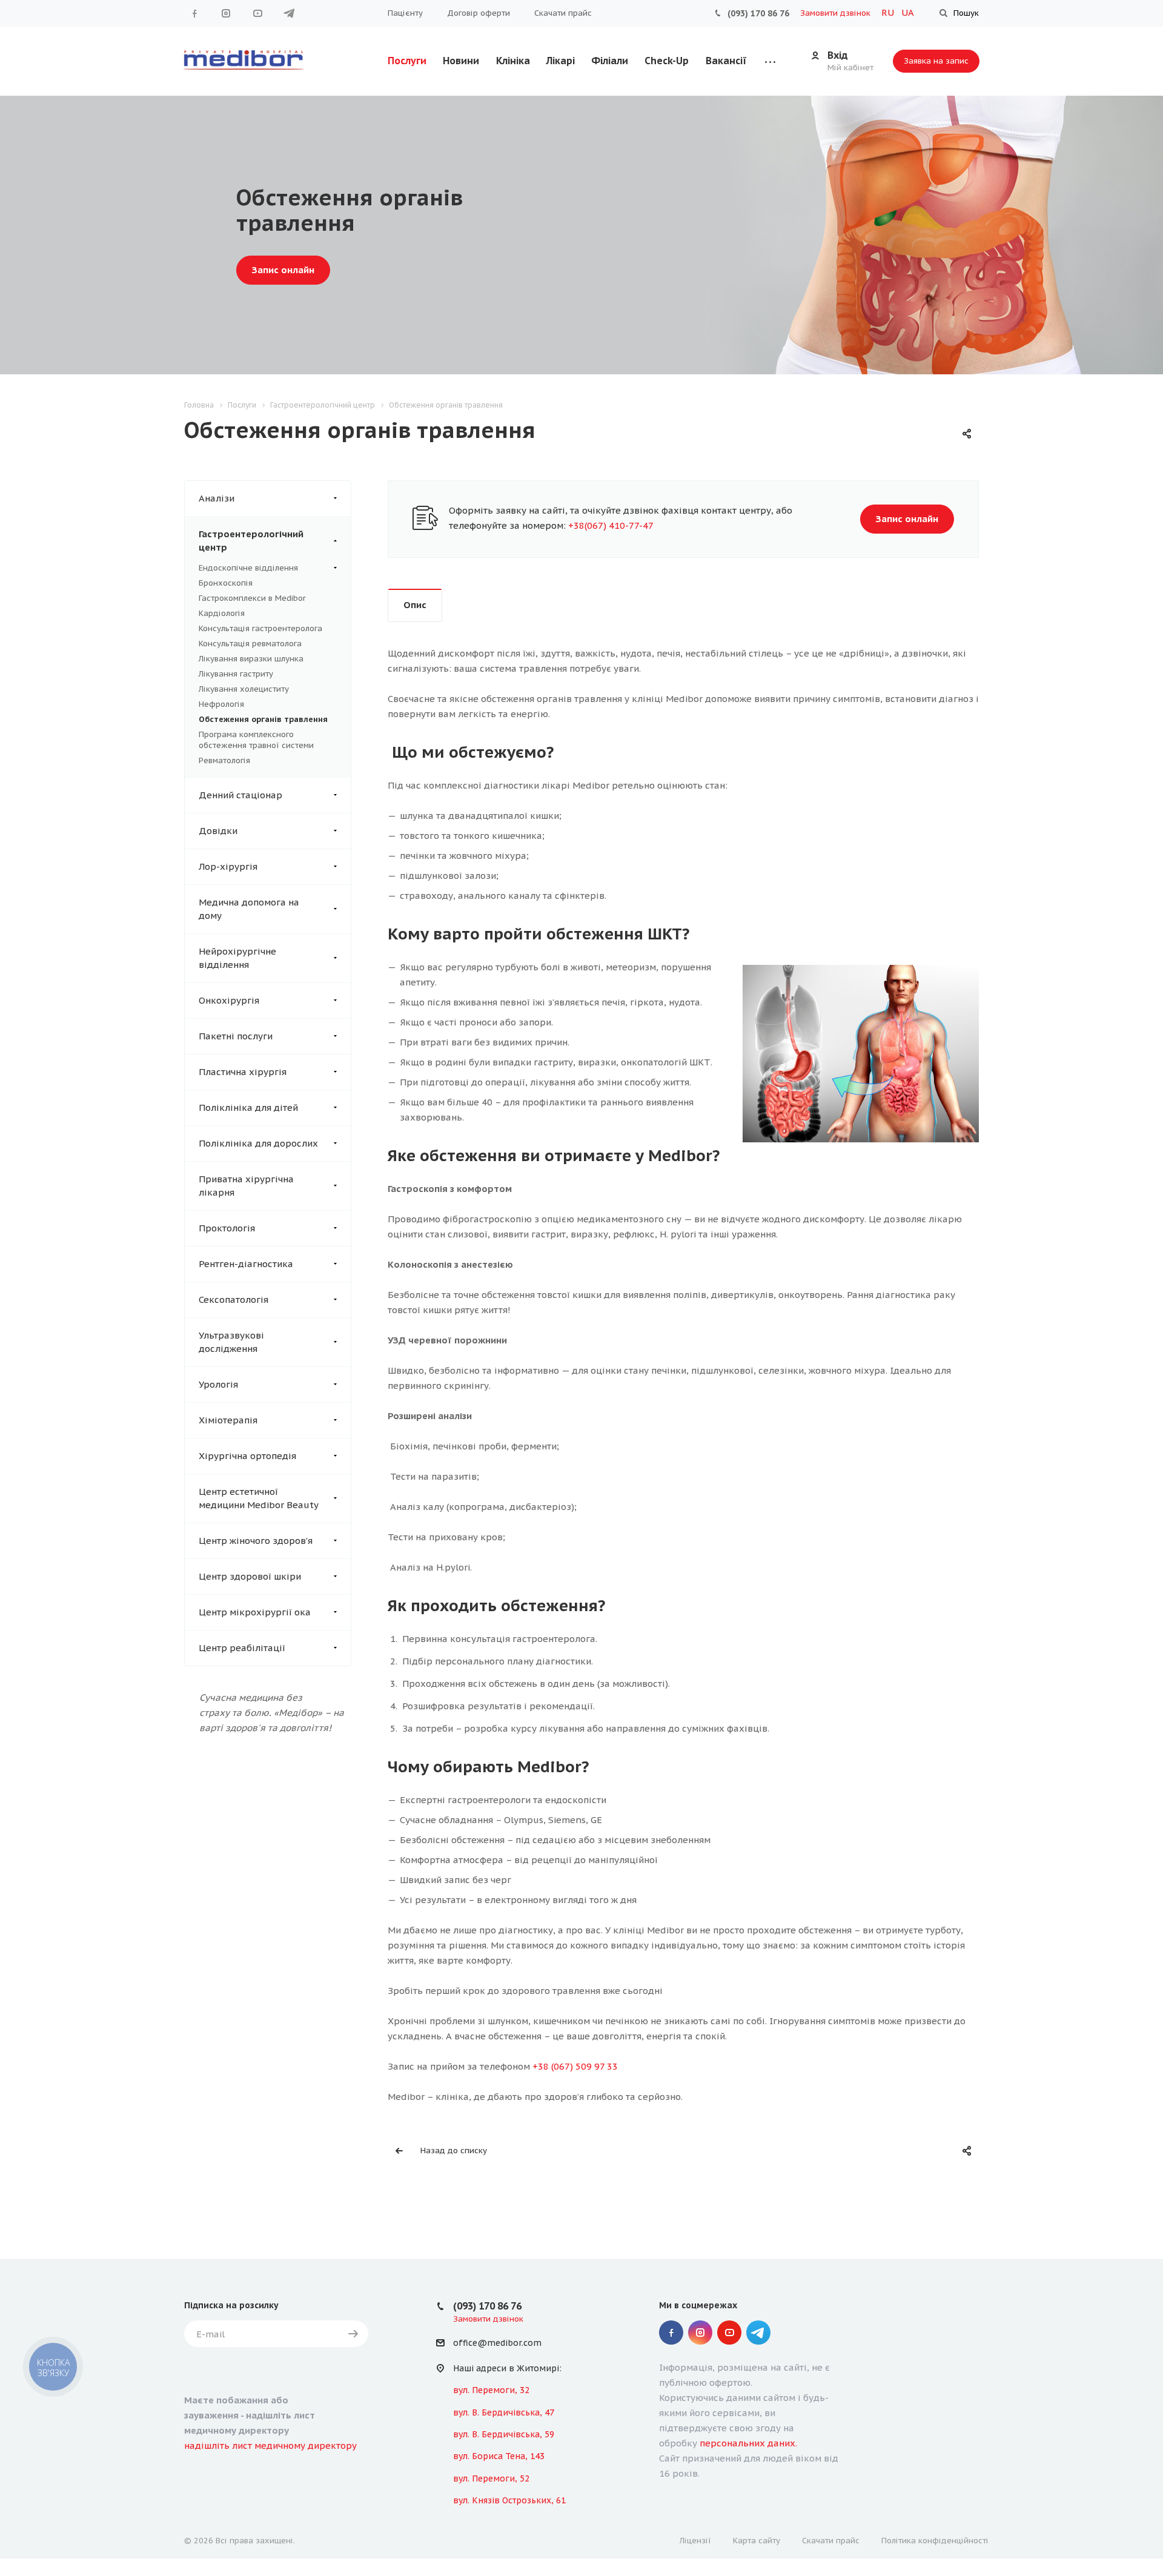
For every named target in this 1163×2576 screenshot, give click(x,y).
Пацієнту (405, 13)
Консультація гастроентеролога (260, 628)
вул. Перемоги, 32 (491, 2390)
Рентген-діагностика (246, 1264)
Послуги (407, 61)
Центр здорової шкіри (250, 1576)
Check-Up (667, 61)
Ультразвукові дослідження (231, 1342)
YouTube (257, 13)
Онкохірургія (229, 1000)
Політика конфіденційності (935, 2541)
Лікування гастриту (236, 674)
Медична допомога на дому (249, 909)
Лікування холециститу (244, 689)
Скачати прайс (563, 13)
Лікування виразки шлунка (251, 659)
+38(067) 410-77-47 (611, 525)
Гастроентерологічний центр (251, 541)
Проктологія (227, 1228)
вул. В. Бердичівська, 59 (504, 2434)
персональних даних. (748, 2443)
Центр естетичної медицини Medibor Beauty (259, 1498)
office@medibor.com (497, 2343)
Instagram (226, 13)
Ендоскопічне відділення (248, 568)
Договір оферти (479, 13)
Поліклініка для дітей (248, 1108)
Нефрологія (221, 704)
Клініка (513, 61)
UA (908, 12)
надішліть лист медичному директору (270, 2445)
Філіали (610, 61)
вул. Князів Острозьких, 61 (509, 2500)
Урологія (218, 1384)
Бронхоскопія (226, 583)
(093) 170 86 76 (758, 13)
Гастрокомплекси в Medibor (252, 598)
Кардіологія (222, 613)
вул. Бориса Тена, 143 (499, 2456)
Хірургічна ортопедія (247, 1456)
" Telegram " (289, 13)
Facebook (194, 13)
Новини (461, 61)
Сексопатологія (234, 1300)
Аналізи (217, 498)
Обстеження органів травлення (263, 719)
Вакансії (726, 61)
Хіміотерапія (228, 1420)
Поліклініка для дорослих (258, 1143)
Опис (415, 605)
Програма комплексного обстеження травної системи (256, 740)
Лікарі (561, 61)
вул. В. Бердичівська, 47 (504, 2412)
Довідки (218, 831)
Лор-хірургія (228, 866)
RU (889, 12)
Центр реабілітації (242, 1648)
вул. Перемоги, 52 (491, 2478)
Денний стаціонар (240, 795)
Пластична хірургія (243, 1072)
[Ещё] (770, 61)
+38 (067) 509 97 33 (575, 2066)
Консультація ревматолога (250, 644)
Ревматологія (224, 760)
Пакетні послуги (236, 1036)
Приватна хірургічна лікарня (246, 1186)
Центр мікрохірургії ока (255, 1612)
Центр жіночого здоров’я (256, 1541)
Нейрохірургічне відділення (237, 958)
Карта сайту (757, 2541)
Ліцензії (695, 2541)
